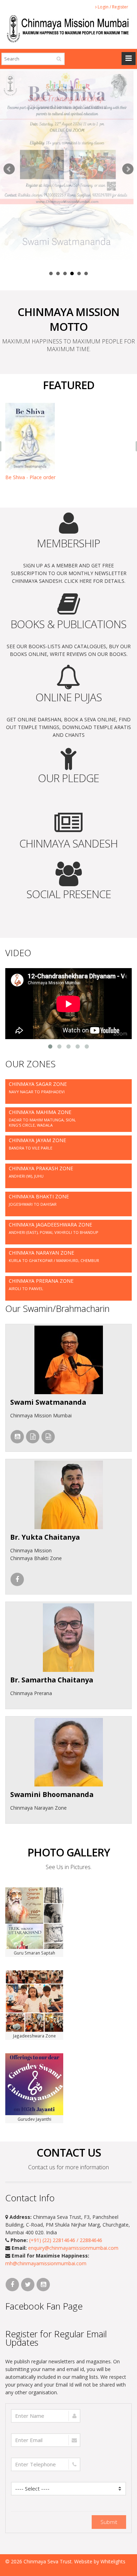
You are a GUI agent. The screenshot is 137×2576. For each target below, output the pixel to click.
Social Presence (69, 894)
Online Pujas (69, 697)
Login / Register (112, 7)
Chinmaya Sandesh (68, 843)
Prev (9, 169)
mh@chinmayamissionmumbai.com (46, 2263)
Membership (68, 543)
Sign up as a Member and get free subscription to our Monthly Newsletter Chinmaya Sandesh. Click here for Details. (69, 573)
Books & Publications (68, 624)
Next (128, 169)
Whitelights (113, 2561)
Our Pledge (68, 778)
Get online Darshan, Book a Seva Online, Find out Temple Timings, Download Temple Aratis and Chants (68, 727)
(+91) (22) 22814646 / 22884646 (66, 2240)
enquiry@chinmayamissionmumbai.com (73, 2248)
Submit (109, 2522)
